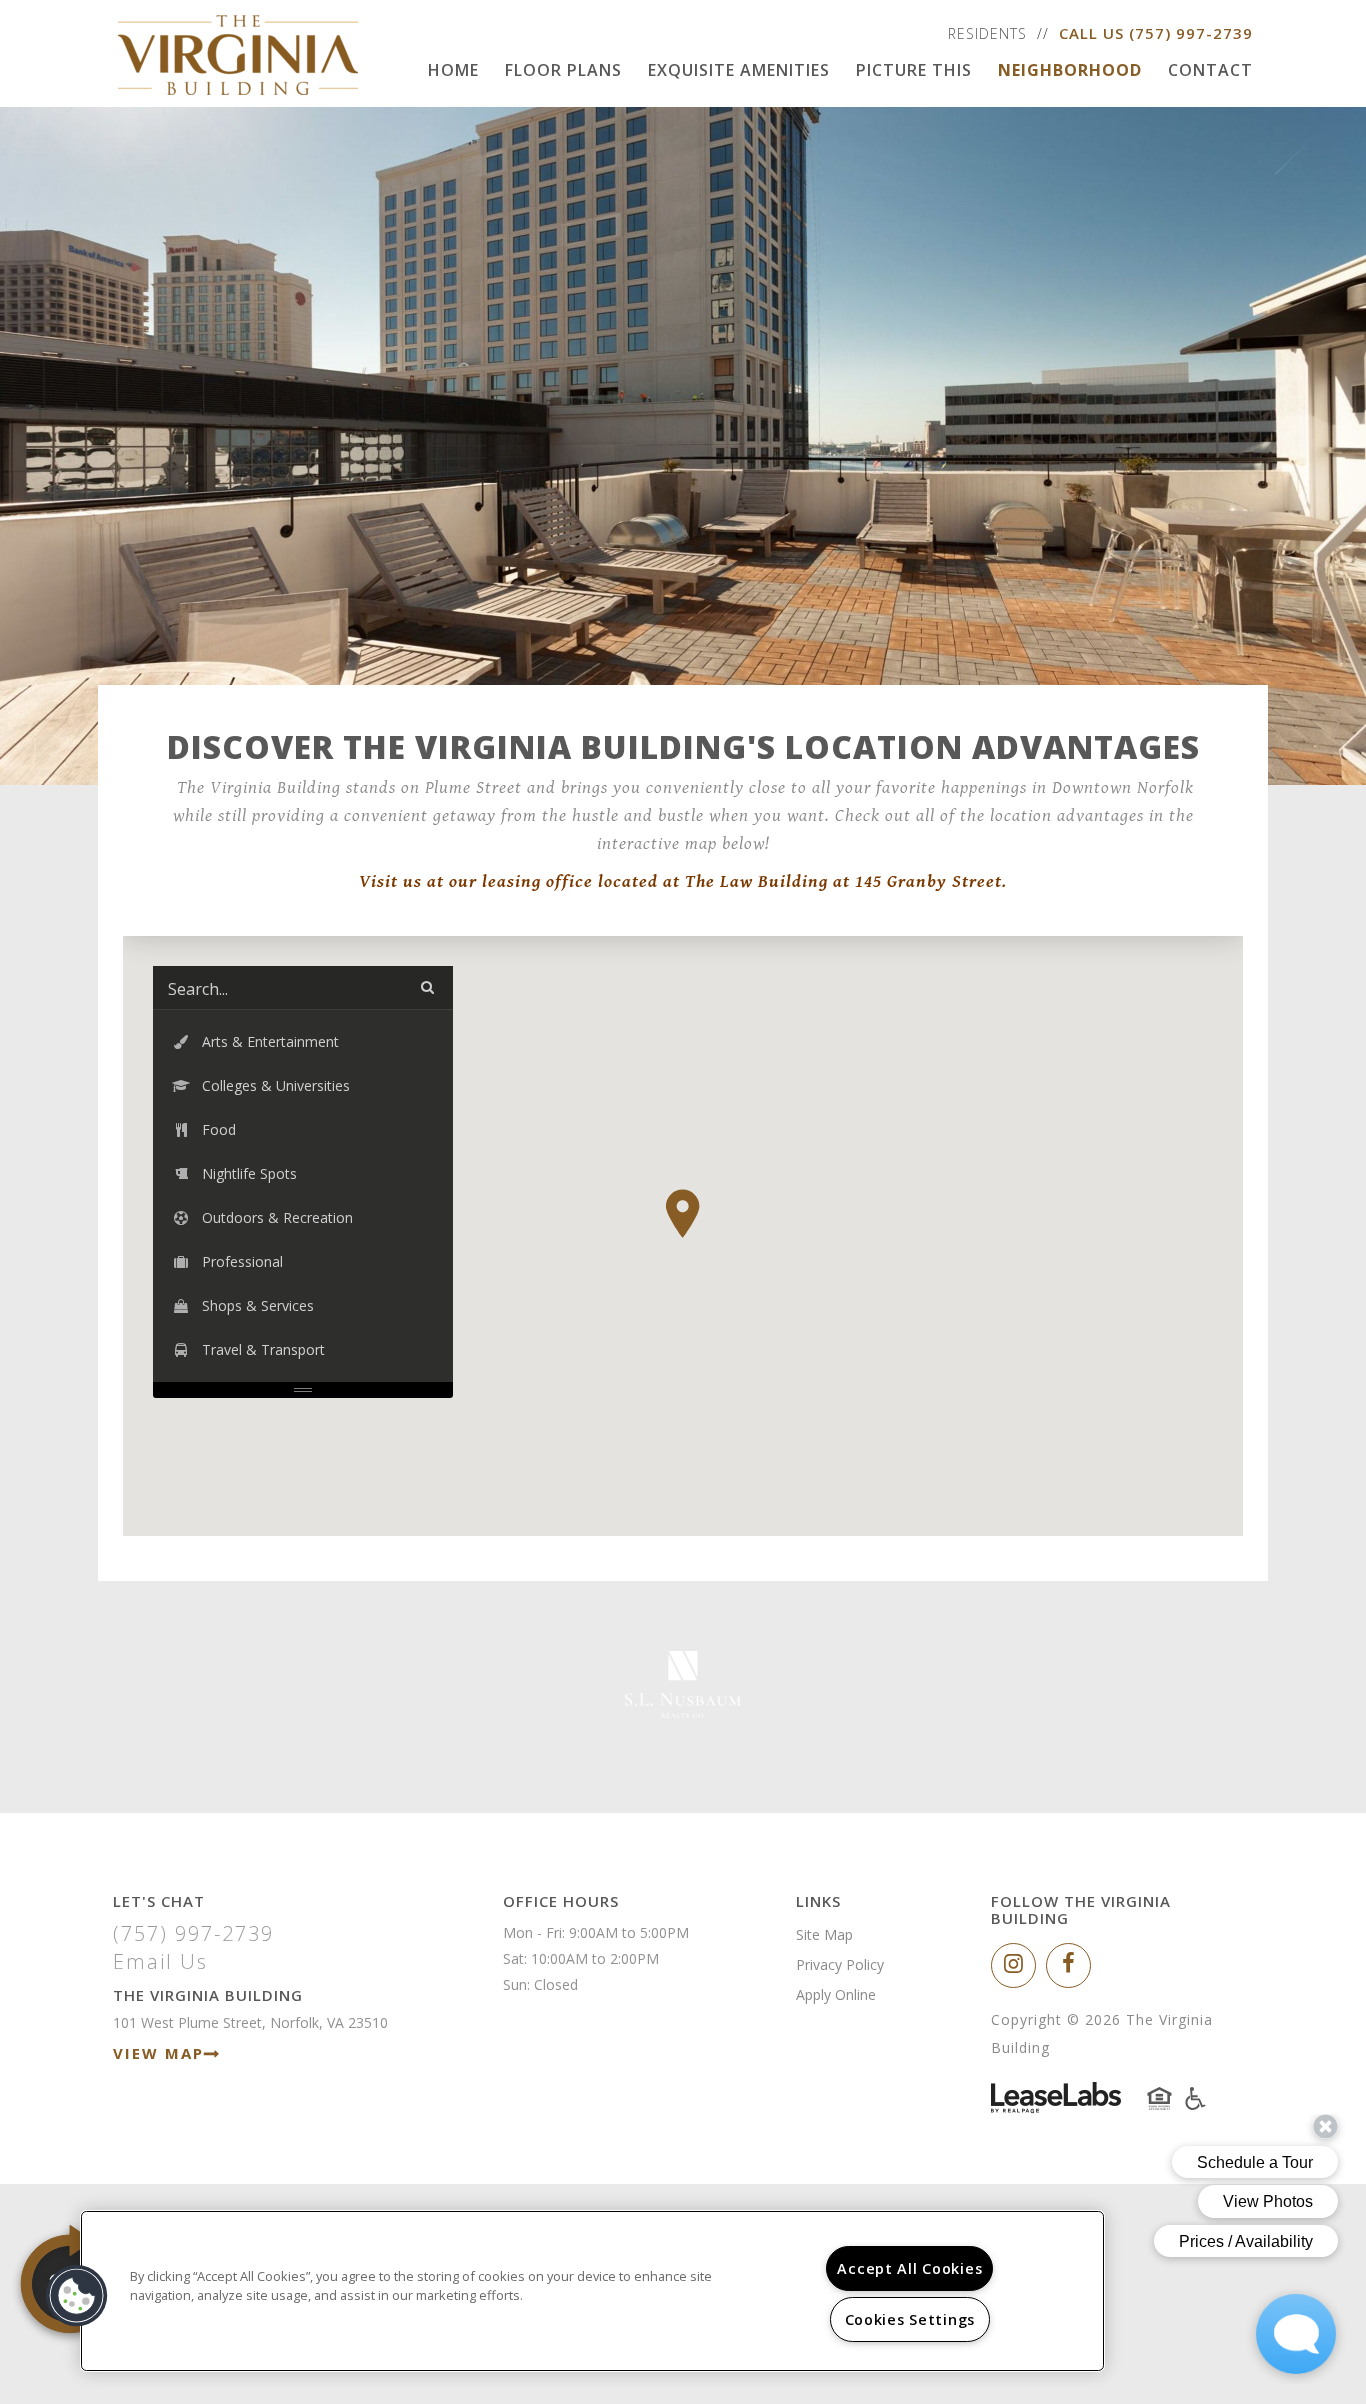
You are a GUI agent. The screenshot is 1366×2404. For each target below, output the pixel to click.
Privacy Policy (840, 1964)
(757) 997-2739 (1191, 33)
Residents (987, 33)
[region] (592, 2291)
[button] (682, 1213)
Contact (1210, 70)
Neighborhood (1070, 70)
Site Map (824, 1934)
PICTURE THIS (914, 70)
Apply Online (836, 1994)
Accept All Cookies (909, 2268)
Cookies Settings (910, 2319)
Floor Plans (563, 70)
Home (453, 70)
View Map (158, 2053)
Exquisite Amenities (739, 70)
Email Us (160, 1961)
